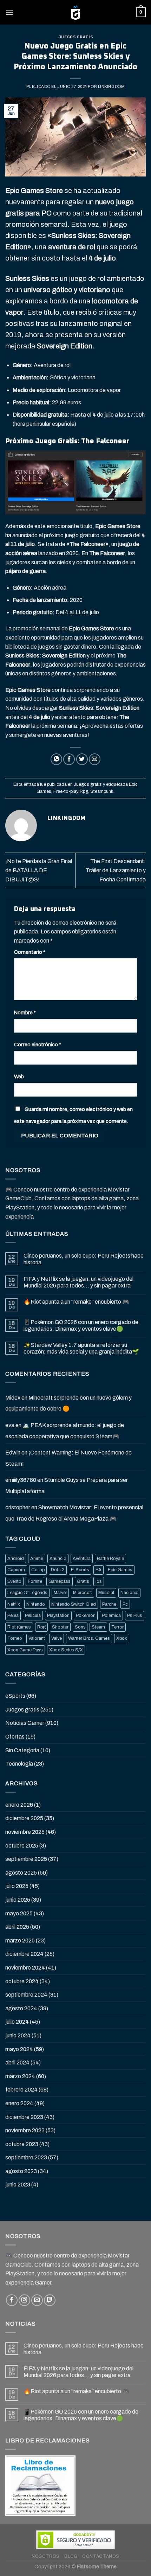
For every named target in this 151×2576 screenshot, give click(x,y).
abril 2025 (17, 1927)
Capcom (16, 1570)
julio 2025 (17, 1886)
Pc (125, 1604)
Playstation (58, 1615)
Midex (13, 1398)
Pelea (13, 1615)
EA (99, 1570)
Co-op (38, 1570)
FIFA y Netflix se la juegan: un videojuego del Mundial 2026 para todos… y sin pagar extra (78, 1282)
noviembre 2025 (25, 1832)
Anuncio (58, 1559)
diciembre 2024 (24, 1954)
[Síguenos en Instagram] (24, 2300)
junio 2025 (18, 1900)
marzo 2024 (20, 2076)
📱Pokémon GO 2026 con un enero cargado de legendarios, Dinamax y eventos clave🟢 (81, 1325)
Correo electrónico (38, 1045)
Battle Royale (110, 1559)
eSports (15, 1696)
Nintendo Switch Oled (74, 1604)
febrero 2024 (21, 2090)
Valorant (37, 1638)
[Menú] (9, 12)
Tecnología (19, 1764)
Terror (117, 1627)
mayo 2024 (19, 2049)
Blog (71, 2556)
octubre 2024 (22, 1981)
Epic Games (120, 1570)
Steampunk (102, 791)
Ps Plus (135, 1615)
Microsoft (83, 1593)
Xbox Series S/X (66, 1650)
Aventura (82, 1559)
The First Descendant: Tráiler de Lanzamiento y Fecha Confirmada (116, 870)
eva (10, 1425)
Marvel (60, 1593)
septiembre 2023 (26, 2157)
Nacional (129, 1593)
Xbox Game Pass (25, 1650)
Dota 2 (58, 1570)
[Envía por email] (95, 759)
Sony (80, 1627)
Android (16, 1559)
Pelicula (33, 1615)
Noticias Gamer (25, 1723)
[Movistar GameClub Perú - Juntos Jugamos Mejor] (75, 12)
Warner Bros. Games (89, 1638)
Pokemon (86, 1615)
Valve (57, 1638)
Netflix (14, 1604)
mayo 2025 (19, 1913)
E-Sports (80, 1570)
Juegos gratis (75, 37)
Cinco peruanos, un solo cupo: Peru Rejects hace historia (84, 1259)
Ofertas (15, 1737)
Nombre (25, 1013)
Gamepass (60, 1581)
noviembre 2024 (25, 1968)
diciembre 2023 (24, 2117)
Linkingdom (111, 86)
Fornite (35, 1581)
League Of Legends (27, 1593)
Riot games (19, 1627)
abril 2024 (17, 2063)
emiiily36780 (21, 1480)
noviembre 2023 (25, 2130)
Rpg (84, 791)
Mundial (106, 1593)
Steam (98, 1627)
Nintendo (36, 1604)
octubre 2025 (22, 1846)
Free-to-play (65, 791)
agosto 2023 (21, 2171)
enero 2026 (19, 1805)
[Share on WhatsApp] (56, 759)
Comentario (30, 952)
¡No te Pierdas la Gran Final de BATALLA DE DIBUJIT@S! (39, 870)
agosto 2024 (21, 2008)
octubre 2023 (22, 2144)
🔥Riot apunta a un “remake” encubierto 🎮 (76, 1302)
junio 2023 (18, 2185)
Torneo (15, 1638)
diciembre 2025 (24, 1818)
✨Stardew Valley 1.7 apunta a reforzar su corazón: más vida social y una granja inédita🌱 (81, 1348)
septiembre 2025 (26, 1859)
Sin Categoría (22, 1750)
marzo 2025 (20, 1941)
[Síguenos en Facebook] (12, 2300)
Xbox (122, 1638)
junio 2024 (18, 2035)
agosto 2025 (21, 1873)
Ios (99, 1581)
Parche (109, 1604)
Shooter (60, 1627)
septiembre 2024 (26, 1995)
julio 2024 (17, 2022)
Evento (14, 1581)
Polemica (111, 1615)
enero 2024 (19, 2103)
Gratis (83, 1581)
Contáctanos (101, 2556)
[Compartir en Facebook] (69, 759)
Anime (37, 1559)
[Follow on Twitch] (50, 2300)
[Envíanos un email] (37, 2300)
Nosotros (46, 2556)
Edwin (13, 1453)
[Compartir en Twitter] (82, 759)
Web (19, 1077)
